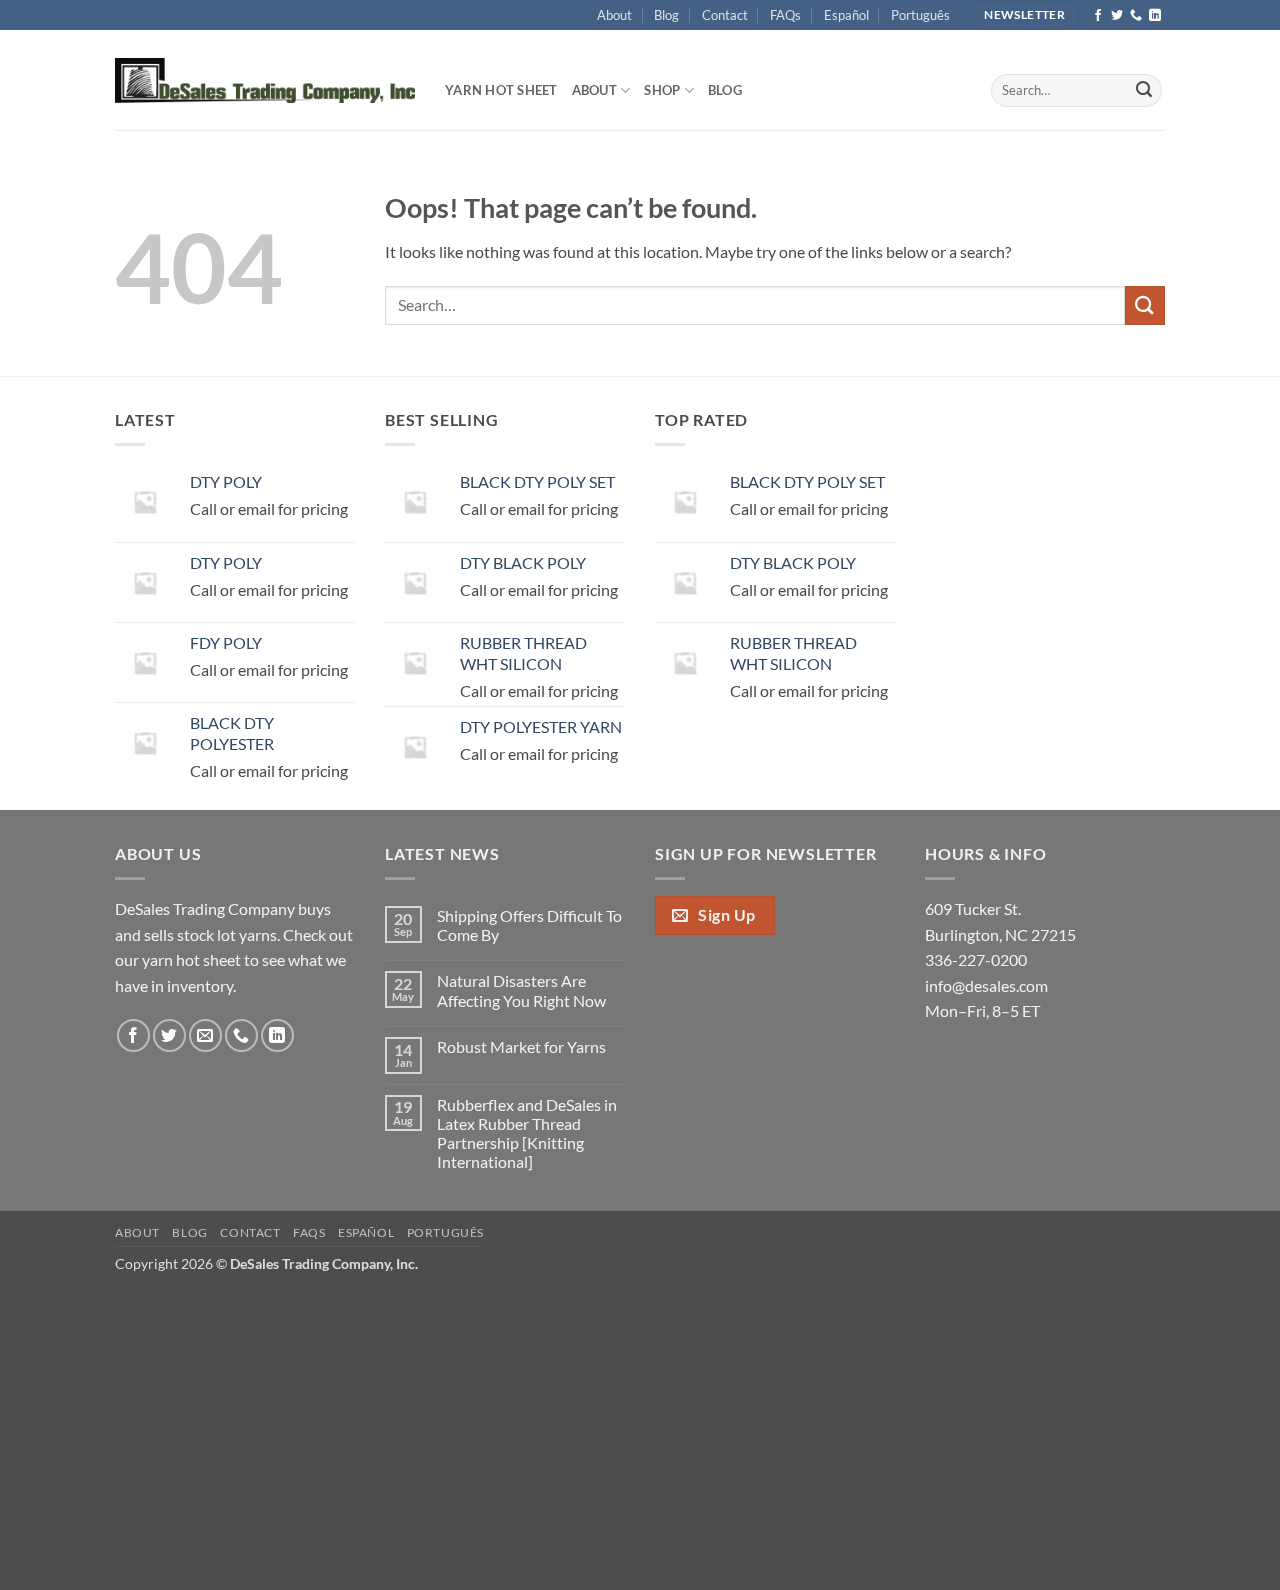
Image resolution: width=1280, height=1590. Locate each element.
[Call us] (1136, 16)
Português (920, 15)
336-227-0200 (976, 959)
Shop (662, 90)
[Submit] (1144, 91)
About (614, 15)
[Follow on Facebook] (1098, 16)
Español (846, 15)
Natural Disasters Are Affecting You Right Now (521, 990)
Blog (666, 15)
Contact (725, 15)
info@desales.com (986, 985)
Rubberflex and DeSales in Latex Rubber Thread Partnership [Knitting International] (527, 1133)
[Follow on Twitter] (1117, 16)
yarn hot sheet (191, 959)
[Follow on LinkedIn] (1155, 16)
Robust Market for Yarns (521, 1046)
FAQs (785, 15)
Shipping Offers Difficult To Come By (529, 925)
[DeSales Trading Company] (265, 80)
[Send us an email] (205, 1035)
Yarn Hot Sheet (501, 90)
